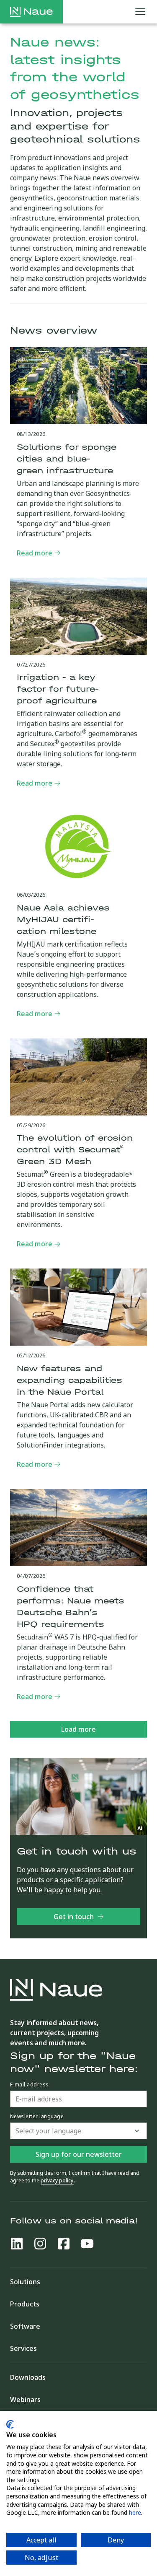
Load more (78, 1729)
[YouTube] (87, 2244)
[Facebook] (64, 2244)
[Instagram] (40, 2244)
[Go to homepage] (31, 12)
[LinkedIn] (17, 2244)
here (135, 2512)
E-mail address (30, 2085)
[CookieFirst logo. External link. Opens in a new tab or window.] (10, 2424)
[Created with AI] (140, 1828)
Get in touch (74, 1917)
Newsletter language (37, 2117)
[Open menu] (140, 12)
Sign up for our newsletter (79, 2154)
